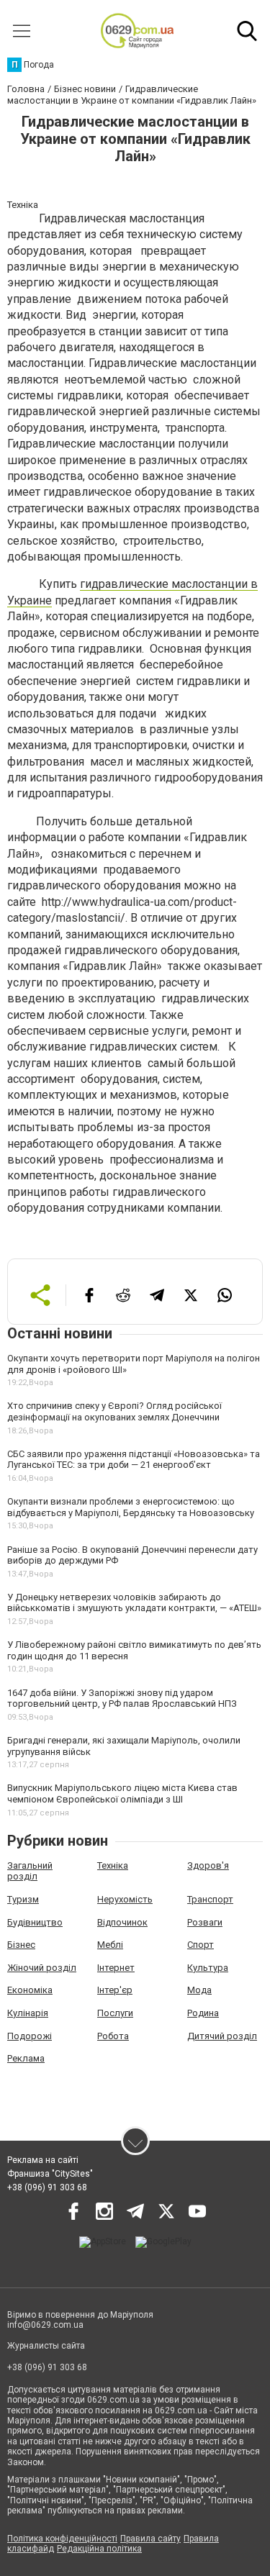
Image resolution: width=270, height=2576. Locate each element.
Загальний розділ (30, 1871)
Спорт (201, 1945)
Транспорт (210, 1899)
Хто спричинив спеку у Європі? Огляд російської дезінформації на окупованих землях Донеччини (114, 1411)
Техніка (113, 1865)
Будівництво (35, 1922)
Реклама (26, 2058)
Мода (199, 1990)
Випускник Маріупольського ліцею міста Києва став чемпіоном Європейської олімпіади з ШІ (122, 1793)
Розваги (205, 1922)
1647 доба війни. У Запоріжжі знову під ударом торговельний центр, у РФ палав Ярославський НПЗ (122, 1699)
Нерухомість (125, 1899)
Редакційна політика (99, 2549)
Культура (208, 1968)
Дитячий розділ (222, 2036)
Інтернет (116, 1968)
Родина (203, 2013)
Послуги (115, 2013)
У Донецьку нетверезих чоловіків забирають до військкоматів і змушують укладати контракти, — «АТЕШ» (134, 1603)
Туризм (23, 1899)
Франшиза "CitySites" (50, 2174)
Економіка (30, 1990)
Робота (113, 2036)
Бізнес (21, 1945)
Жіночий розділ (42, 1968)
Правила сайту (150, 2539)
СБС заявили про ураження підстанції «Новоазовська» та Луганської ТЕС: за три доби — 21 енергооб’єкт (134, 1460)
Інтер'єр (115, 1990)
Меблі (110, 1945)
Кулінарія (28, 2013)
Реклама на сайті (43, 2160)
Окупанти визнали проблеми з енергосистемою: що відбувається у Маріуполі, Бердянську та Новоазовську (131, 1507)
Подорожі (30, 2036)
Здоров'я (208, 1865)
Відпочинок (122, 1922)
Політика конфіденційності (62, 2539)
